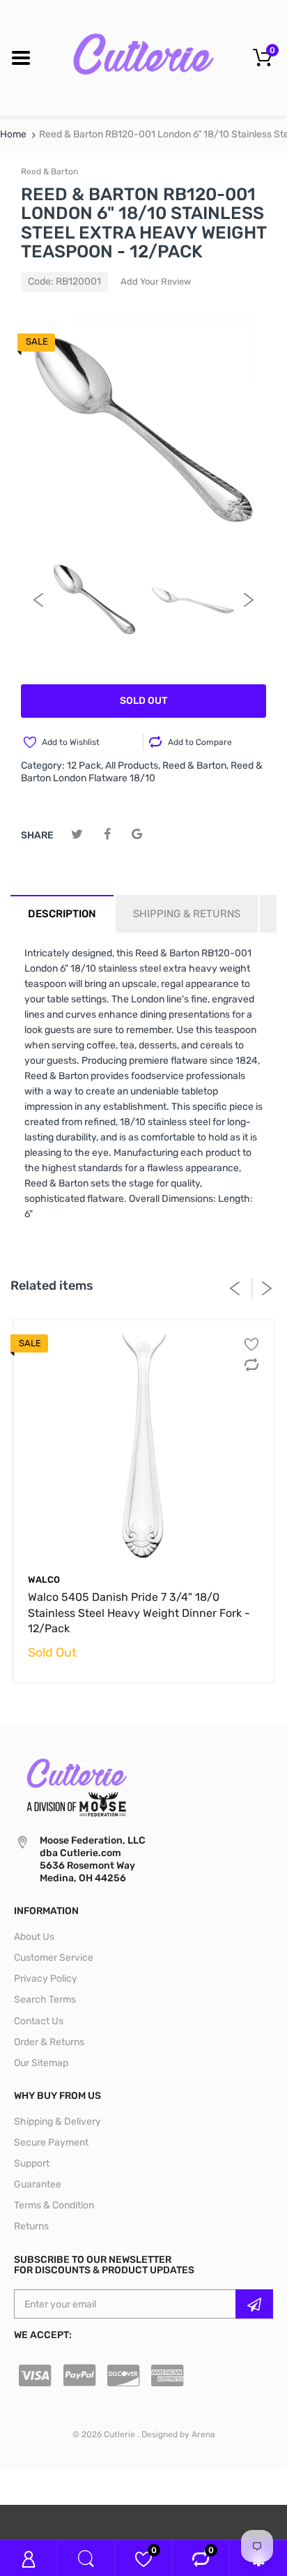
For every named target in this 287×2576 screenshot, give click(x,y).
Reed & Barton (49, 172)
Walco (44, 1580)
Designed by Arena (178, 2434)
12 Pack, (85, 766)
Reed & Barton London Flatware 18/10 (142, 772)
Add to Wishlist (71, 742)
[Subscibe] (254, 2304)
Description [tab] (62, 914)
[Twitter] (77, 835)
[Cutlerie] (143, 58)
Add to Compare (200, 742)
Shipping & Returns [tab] (187, 914)
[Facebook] (107, 835)
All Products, (133, 766)
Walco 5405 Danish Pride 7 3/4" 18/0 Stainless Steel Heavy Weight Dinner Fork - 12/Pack (139, 1613)
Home (13, 134)
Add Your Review (156, 281)
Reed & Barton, (195, 766)
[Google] (137, 835)
